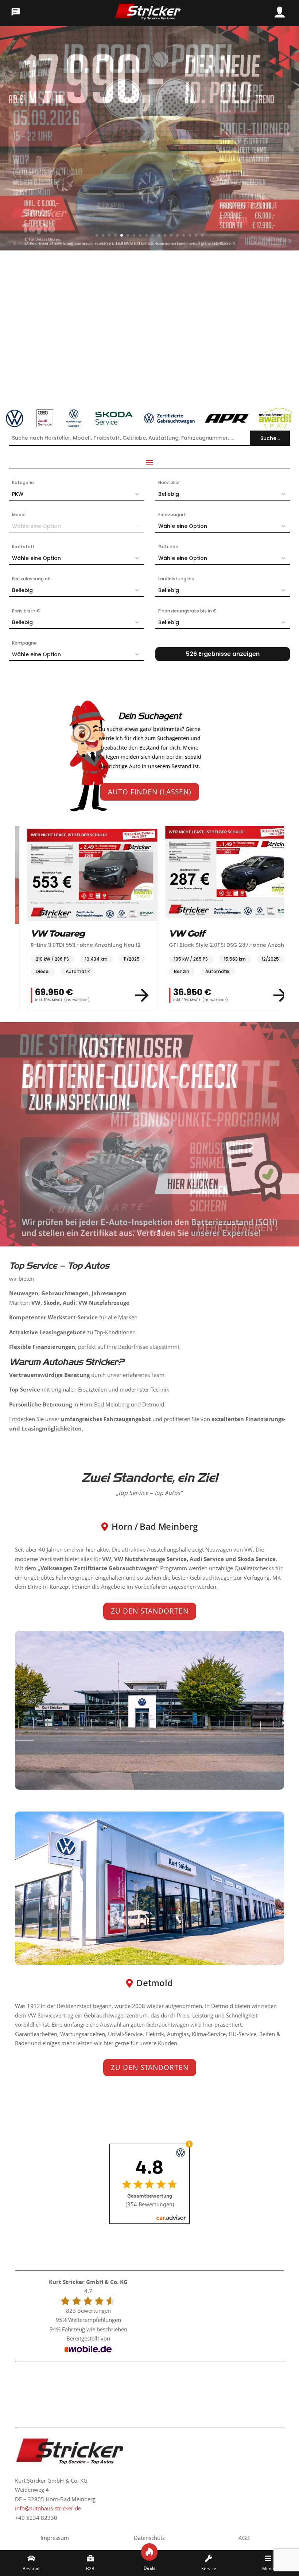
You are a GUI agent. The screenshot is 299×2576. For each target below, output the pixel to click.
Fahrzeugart (172, 515)
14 (177, 235)
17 (196, 235)
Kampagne (24, 643)
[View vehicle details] (130, 995)
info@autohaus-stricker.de (48, 2508)
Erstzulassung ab (31, 579)
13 (171, 235)
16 (190, 235)
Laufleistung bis (176, 579)
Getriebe (168, 547)
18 (202, 235)
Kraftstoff (23, 547)
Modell (19, 515)
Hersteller (169, 482)
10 (153, 235)
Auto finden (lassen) (150, 792)
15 (184, 235)
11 (159, 235)
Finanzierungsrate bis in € (187, 611)
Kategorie (23, 482)
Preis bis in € (26, 611)
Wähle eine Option (183, 526)
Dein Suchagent (150, 716)
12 (165, 235)
